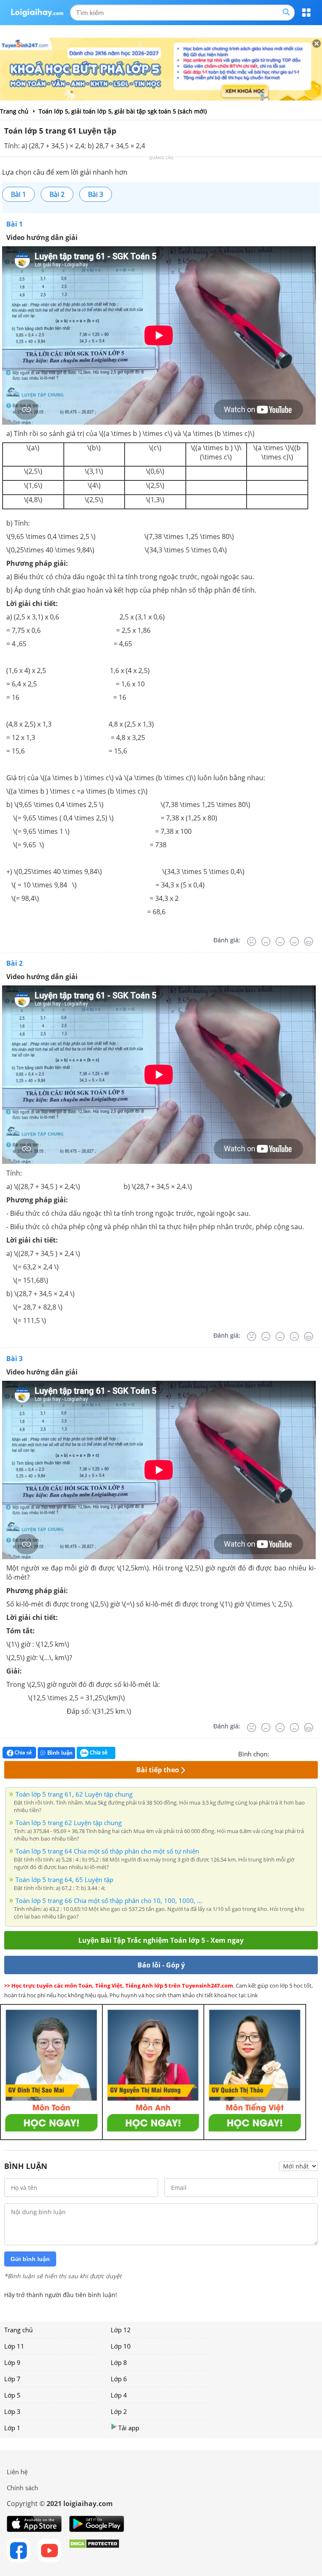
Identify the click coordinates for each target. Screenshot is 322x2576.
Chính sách (22, 2488)
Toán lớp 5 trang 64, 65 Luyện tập (64, 1880)
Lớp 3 (12, 2411)
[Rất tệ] (252, 941)
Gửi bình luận (30, 2259)
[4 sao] (306, 1753)
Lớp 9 (12, 2362)
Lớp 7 (12, 2379)
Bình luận (60, 1753)
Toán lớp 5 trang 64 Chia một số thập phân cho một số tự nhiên (107, 1851)
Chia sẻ (23, 1752)
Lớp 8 (119, 2362)
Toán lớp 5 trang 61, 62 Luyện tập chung (74, 1794)
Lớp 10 (121, 2346)
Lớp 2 (119, 2411)
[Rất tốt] (309, 941)
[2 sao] (286, 1753)
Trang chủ (18, 2330)
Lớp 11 (14, 2346)
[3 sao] (296, 1753)
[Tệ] (266, 941)
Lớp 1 (12, 2428)
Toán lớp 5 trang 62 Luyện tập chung (69, 1823)
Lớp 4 (119, 2395)
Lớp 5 (12, 2395)
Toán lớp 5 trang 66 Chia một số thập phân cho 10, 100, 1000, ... (109, 1900)
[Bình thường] (280, 941)
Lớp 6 (119, 2379)
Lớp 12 (121, 2330)
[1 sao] (276, 1753)
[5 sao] (316, 1753)
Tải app (129, 2428)
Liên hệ (17, 2472)
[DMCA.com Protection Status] (94, 2550)
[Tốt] (294, 941)
